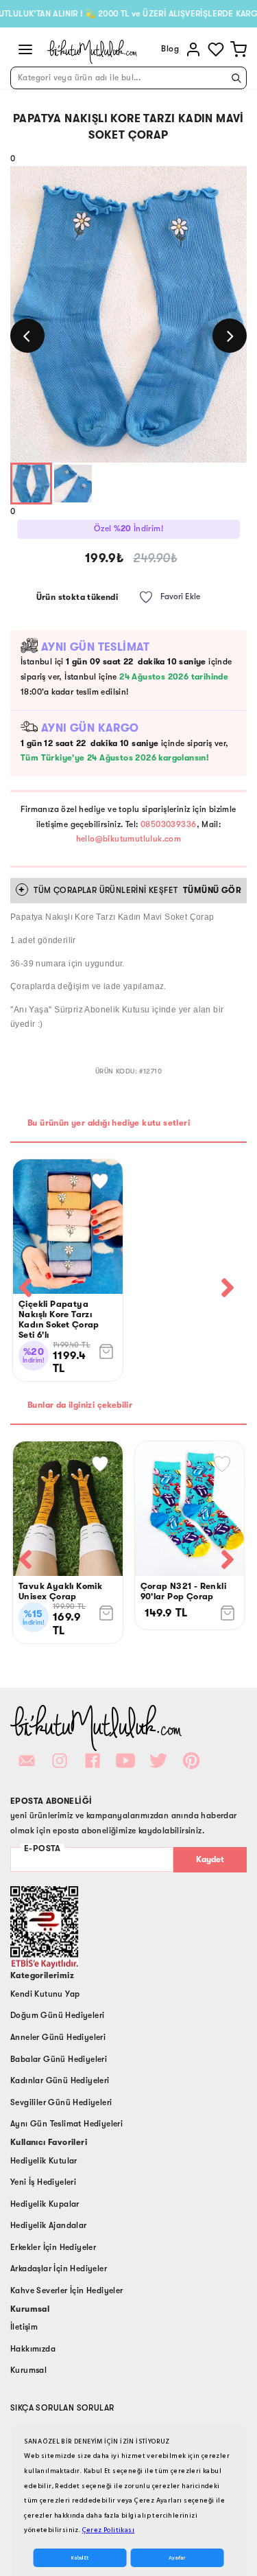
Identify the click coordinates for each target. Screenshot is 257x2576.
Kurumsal (28, 2370)
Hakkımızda (33, 2349)
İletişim (24, 2327)
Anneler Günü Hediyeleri (58, 2037)
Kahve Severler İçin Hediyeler (67, 2290)
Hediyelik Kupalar (45, 2204)
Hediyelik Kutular (44, 2161)
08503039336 (168, 824)
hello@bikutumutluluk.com (129, 839)
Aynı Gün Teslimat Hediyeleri (66, 2124)
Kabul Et (80, 2558)
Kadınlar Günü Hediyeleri (60, 2080)
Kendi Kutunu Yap (45, 1994)
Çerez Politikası (108, 2530)
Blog (170, 49)
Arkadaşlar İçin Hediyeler (59, 2268)
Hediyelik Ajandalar (49, 2225)
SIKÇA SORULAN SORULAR (62, 2408)
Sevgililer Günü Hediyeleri (61, 2102)
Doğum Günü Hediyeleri (57, 2015)
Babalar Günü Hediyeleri (59, 2059)
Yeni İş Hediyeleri (43, 2182)
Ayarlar (177, 2558)
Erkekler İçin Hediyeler (53, 2247)
